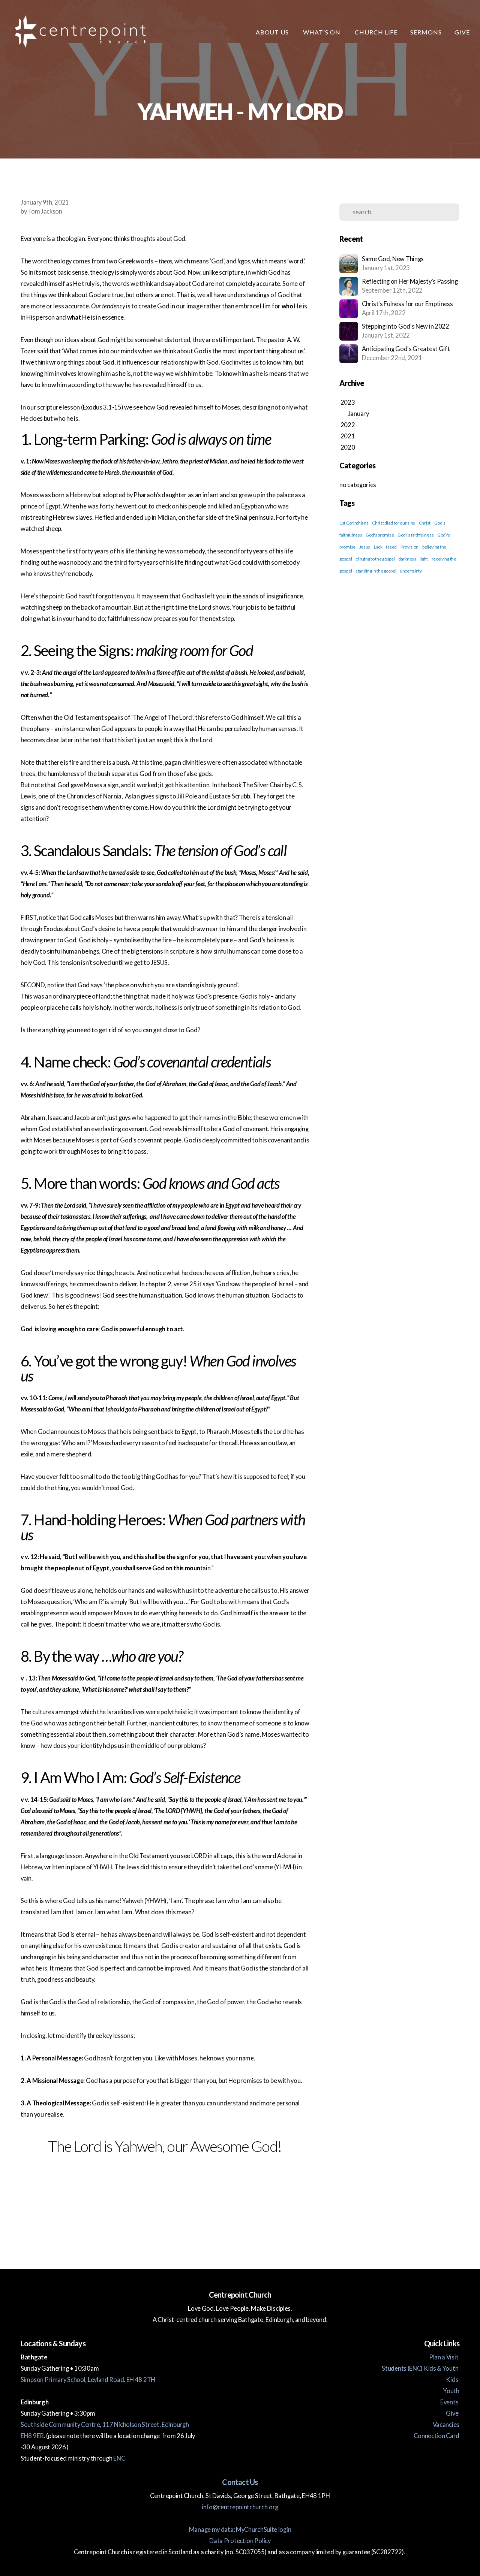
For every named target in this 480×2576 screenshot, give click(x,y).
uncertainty (411, 571)
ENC (119, 2458)
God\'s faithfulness (415, 535)
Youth (451, 2391)
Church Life (376, 32)
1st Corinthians (354, 523)
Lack (378, 547)
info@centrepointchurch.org (240, 2507)
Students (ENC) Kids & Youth (421, 2368)
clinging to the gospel (375, 559)
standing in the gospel (376, 571)
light (424, 559)
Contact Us (240, 2482)
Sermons (426, 32)
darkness (407, 559)
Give (462, 32)
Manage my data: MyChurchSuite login (240, 2530)
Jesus (365, 547)
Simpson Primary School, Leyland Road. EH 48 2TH (88, 2380)
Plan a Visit (444, 2357)
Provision (409, 547)
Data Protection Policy (240, 2541)
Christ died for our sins (394, 523)
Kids (453, 2380)
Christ (425, 523)
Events (450, 2402)
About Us (273, 32)
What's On (322, 32)
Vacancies (446, 2425)
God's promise (380, 535)
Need (391, 547)
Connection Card (436, 2436)
